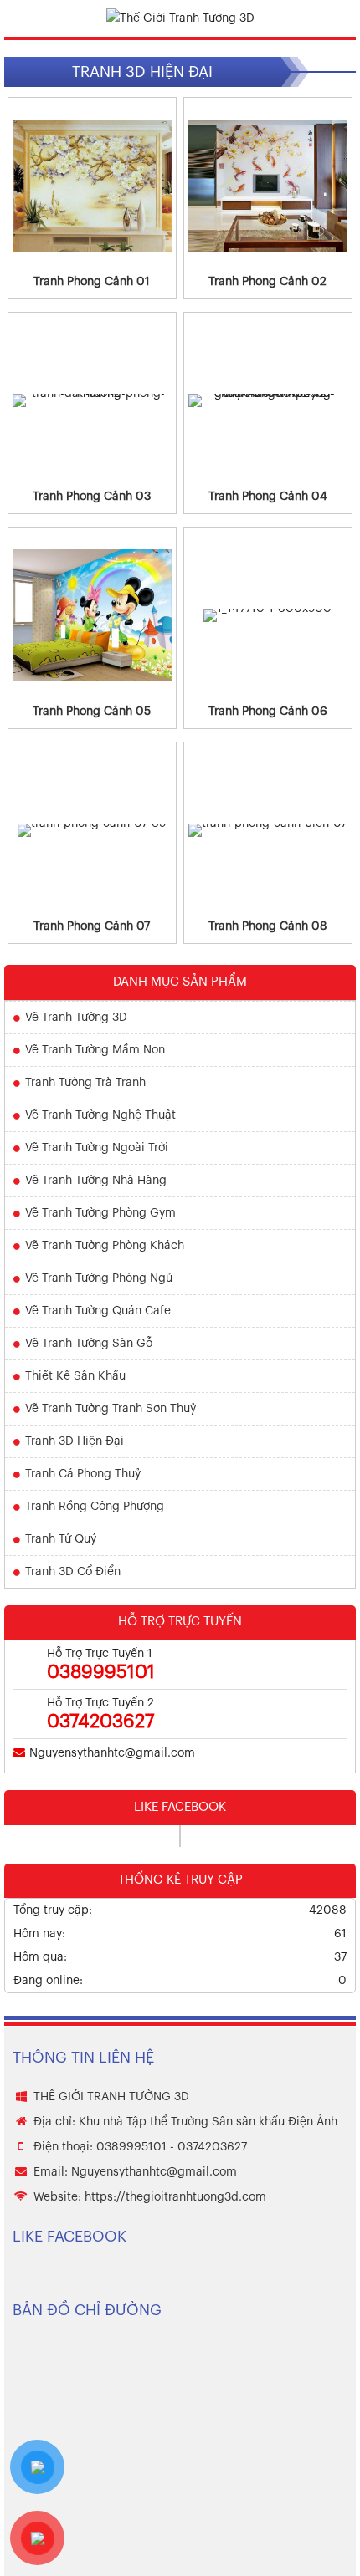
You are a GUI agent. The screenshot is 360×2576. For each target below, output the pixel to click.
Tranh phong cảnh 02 (267, 282)
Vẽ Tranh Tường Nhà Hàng (96, 1181)
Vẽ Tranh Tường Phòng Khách (105, 1246)
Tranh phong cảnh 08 (268, 926)
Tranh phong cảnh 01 (92, 282)
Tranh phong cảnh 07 (92, 926)
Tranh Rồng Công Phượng (95, 1507)
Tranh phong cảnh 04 (268, 497)
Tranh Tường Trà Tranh (85, 1083)
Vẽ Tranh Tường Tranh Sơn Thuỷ (111, 1409)
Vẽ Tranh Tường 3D (76, 1018)
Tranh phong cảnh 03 (92, 497)
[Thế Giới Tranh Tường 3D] (180, 18)
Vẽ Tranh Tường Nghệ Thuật (100, 1115)
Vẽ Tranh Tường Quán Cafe (98, 1311)
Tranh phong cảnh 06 (268, 712)
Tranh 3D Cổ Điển (73, 1572)
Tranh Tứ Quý (61, 1539)
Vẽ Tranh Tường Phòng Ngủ (99, 1278)
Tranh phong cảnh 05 (92, 712)
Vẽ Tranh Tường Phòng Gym (100, 1213)
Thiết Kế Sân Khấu (75, 1376)
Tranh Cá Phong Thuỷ (83, 1474)
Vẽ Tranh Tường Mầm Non (95, 1050)
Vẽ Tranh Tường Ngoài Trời (97, 1148)
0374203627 (101, 1722)
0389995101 (101, 1672)
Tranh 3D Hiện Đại (75, 1441)
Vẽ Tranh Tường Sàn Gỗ (89, 1344)
